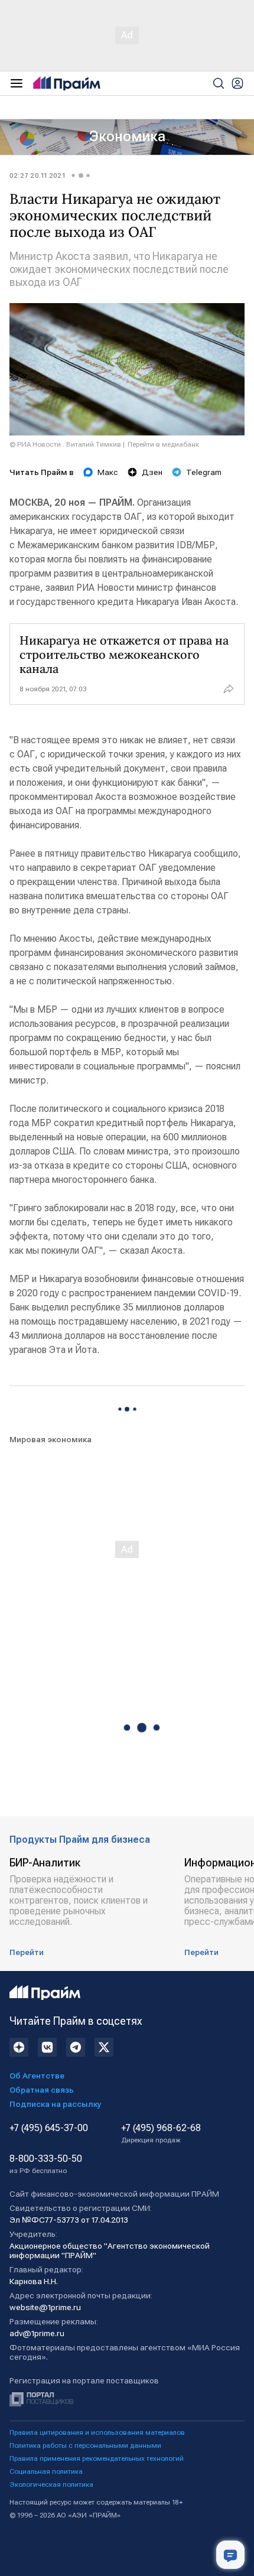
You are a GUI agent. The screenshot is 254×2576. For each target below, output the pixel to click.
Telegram (204, 472)
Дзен (152, 472)
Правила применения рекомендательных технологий (97, 2458)
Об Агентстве (37, 2076)
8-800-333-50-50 (46, 2164)
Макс (108, 472)
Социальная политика (46, 2471)
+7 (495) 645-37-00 (49, 2128)
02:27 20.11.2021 (37, 175)
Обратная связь (42, 2090)
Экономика (127, 136)
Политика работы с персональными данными (85, 2445)
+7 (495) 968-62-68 (161, 2133)
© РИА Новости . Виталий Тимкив (65, 444)
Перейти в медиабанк (163, 444)
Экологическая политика (51, 2484)
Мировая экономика (51, 1439)
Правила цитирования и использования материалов (97, 2432)
